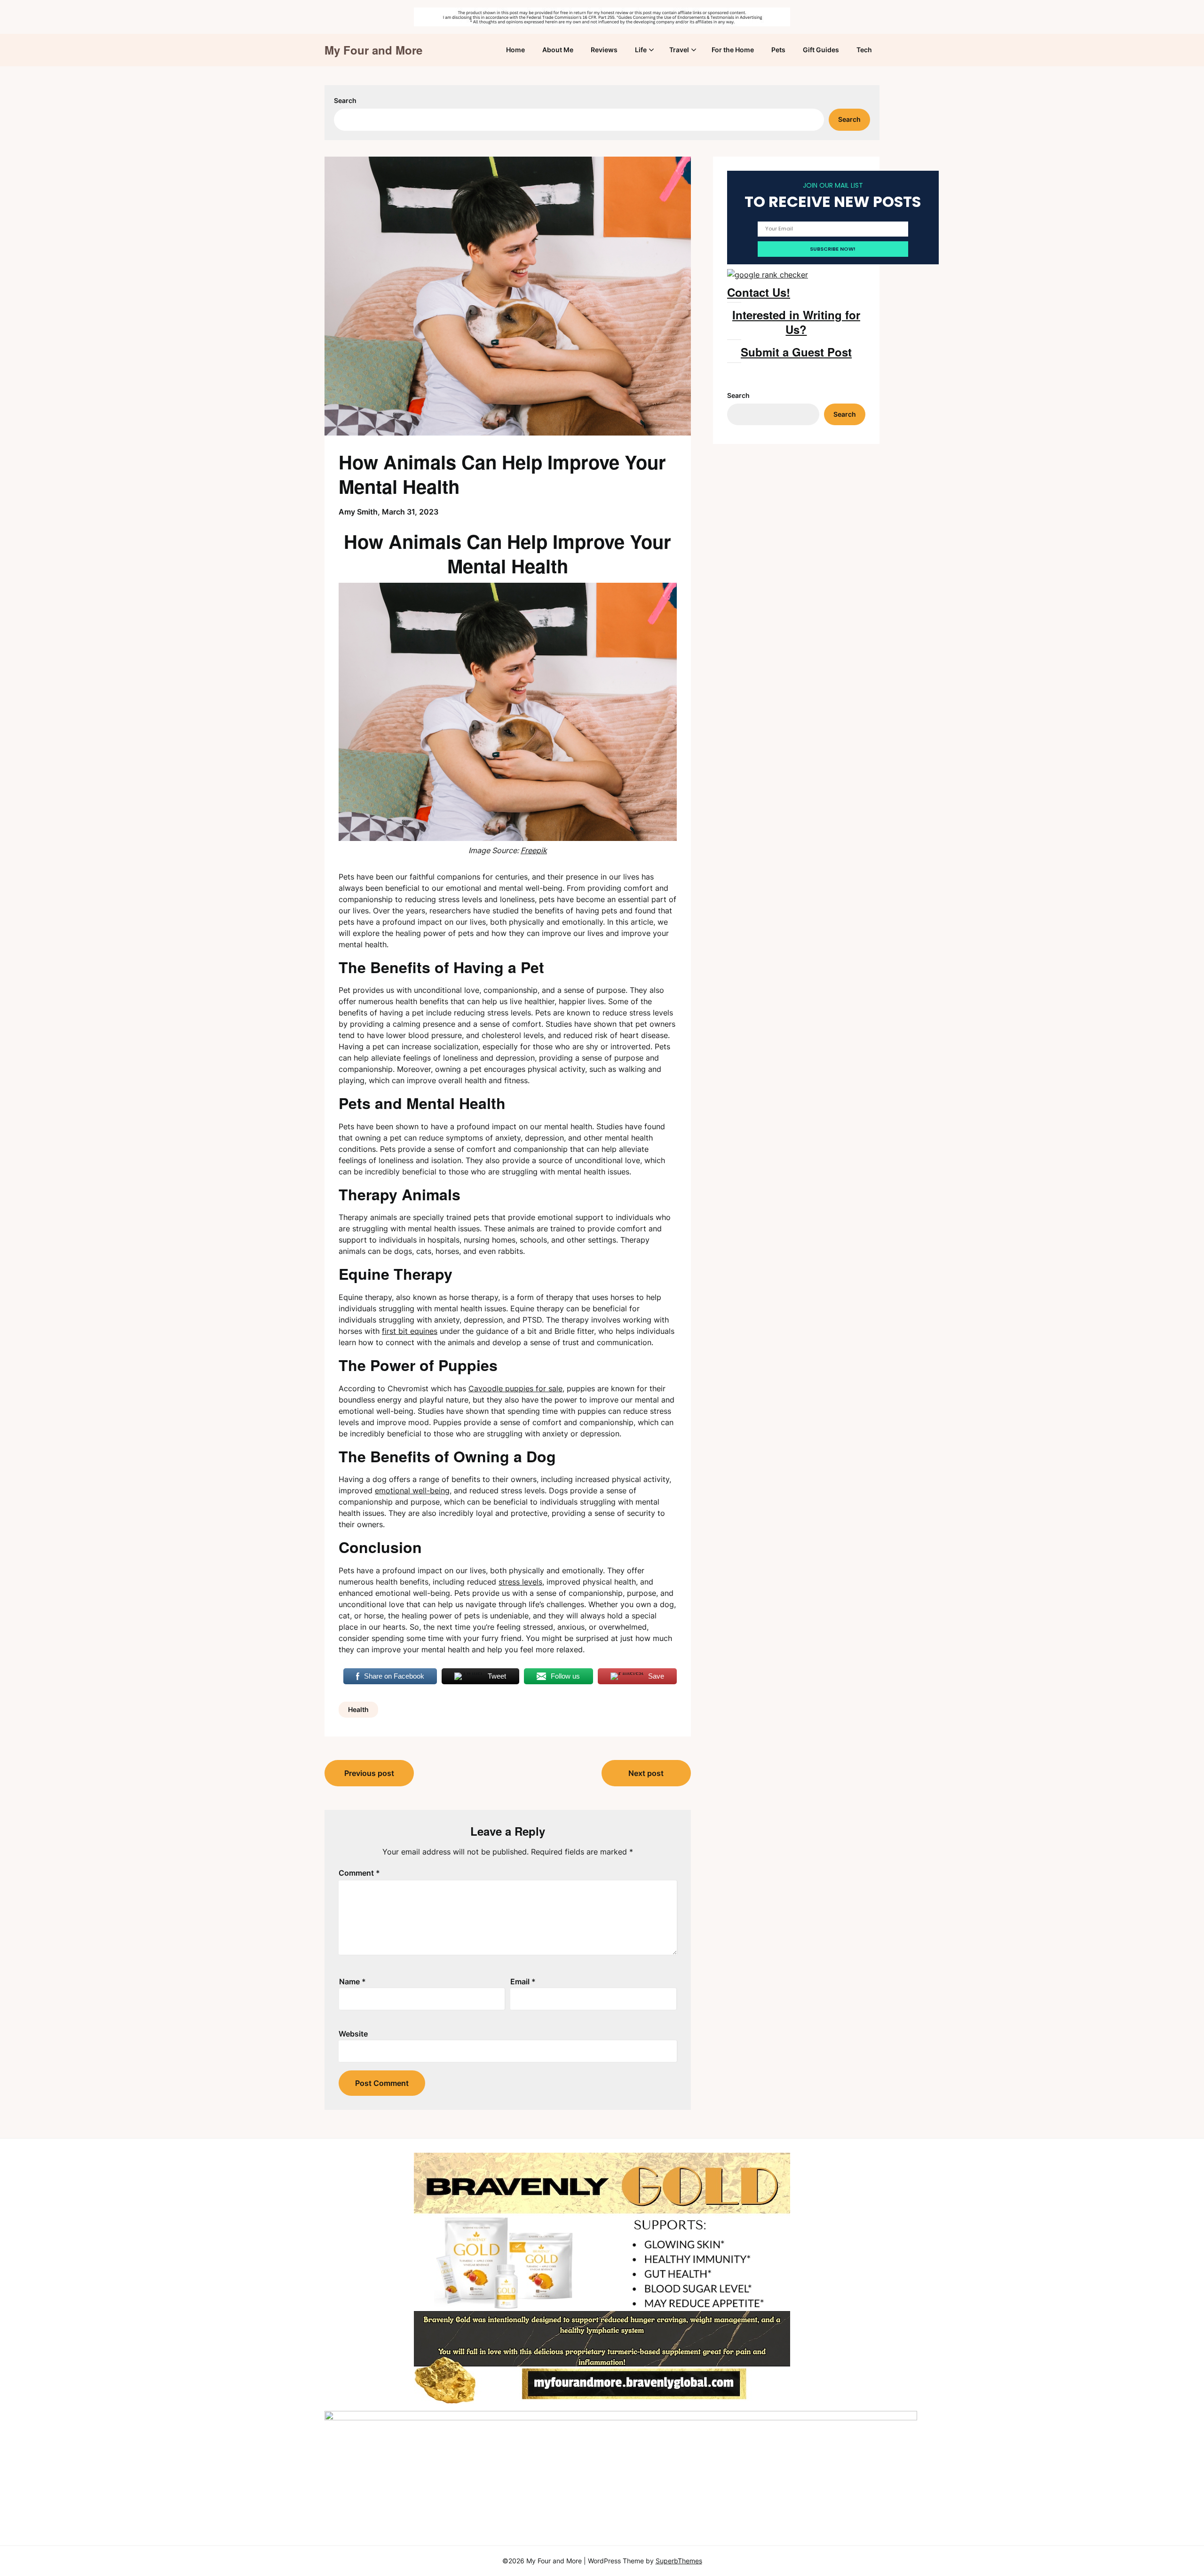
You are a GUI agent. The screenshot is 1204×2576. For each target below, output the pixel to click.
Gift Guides (821, 50)
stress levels (520, 1582)
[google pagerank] (768, 275)
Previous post (369, 1773)
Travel (679, 50)
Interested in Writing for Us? (796, 322)
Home (515, 50)
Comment (359, 1873)
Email (523, 1982)
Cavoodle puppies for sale (515, 1388)
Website (353, 2034)
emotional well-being (412, 1490)
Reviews (604, 50)
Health (358, 1709)
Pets (778, 50)
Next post (646, 1773)
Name (352, 1982)
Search (345, 100)
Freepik (534, 850)
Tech (864, 50)
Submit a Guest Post (796, 352)
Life (641, 50)
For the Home (733, 50)
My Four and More (373, 50)
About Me (558, 50)
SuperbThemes (679, 2561)
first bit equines (410, 1331)
